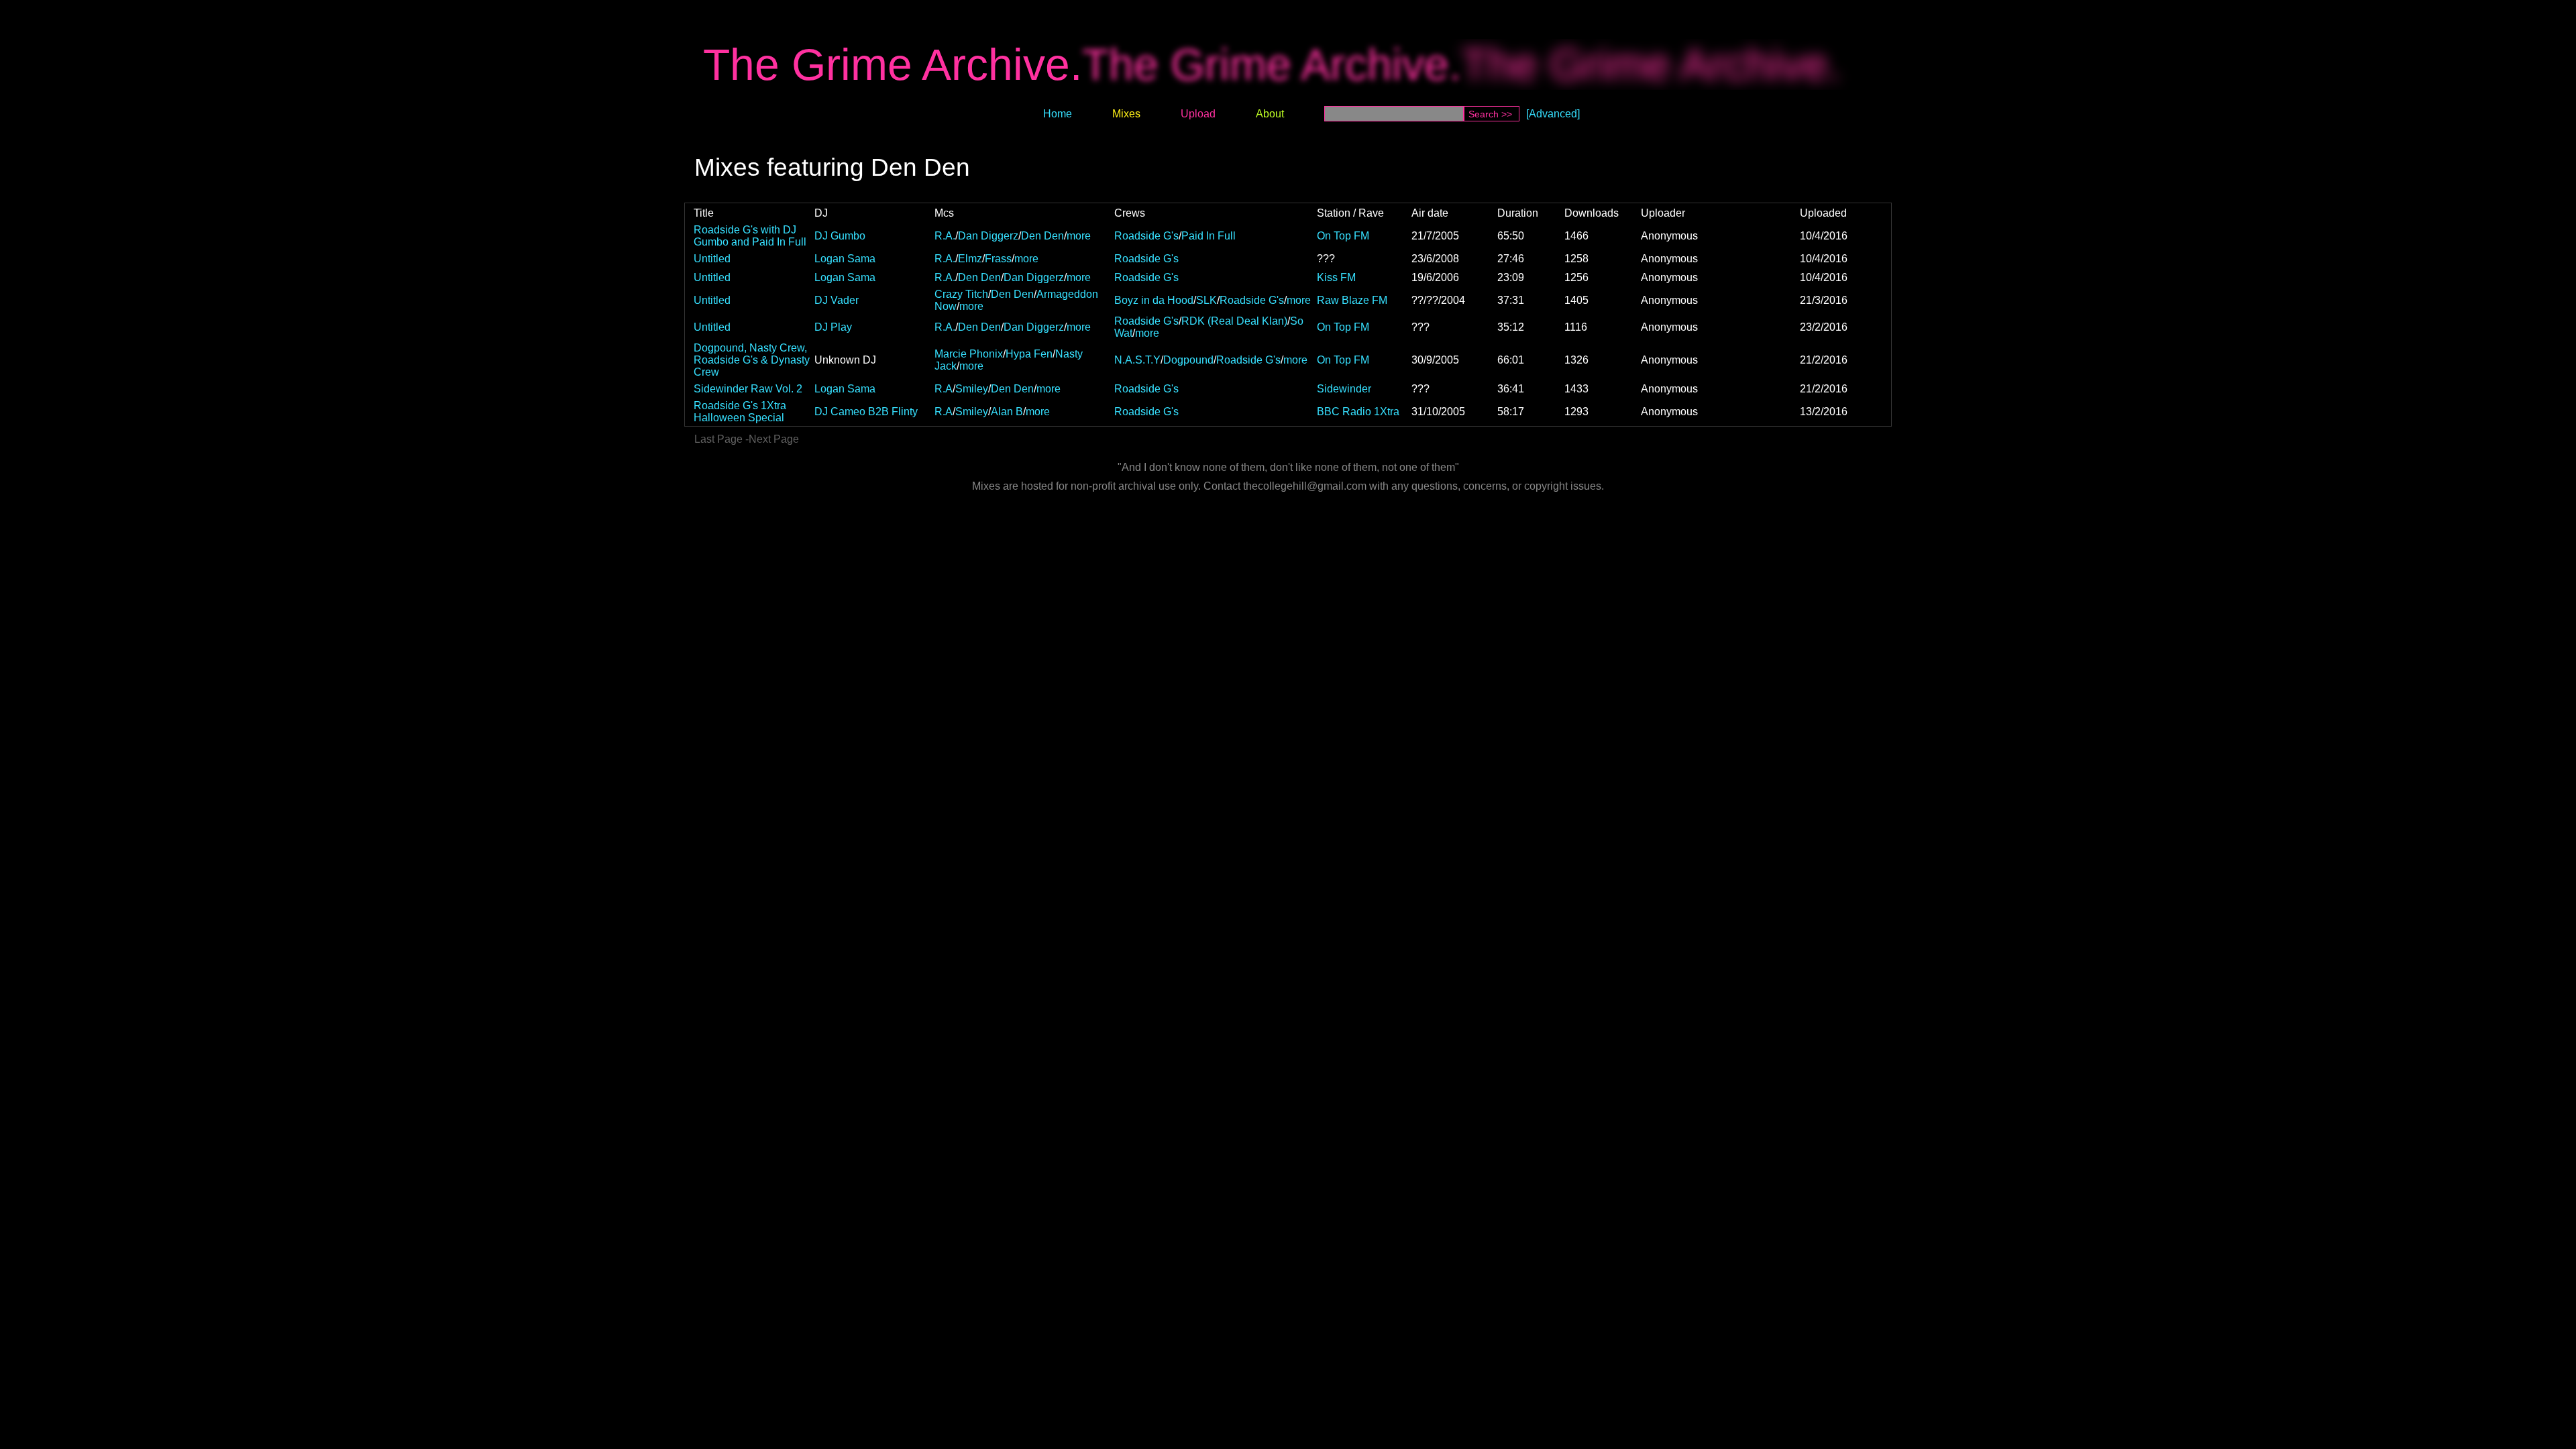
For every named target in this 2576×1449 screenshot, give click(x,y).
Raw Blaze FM (1352, 300)
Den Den (1042, 236)
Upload (1198, 114)
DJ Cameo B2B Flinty (866, 412)
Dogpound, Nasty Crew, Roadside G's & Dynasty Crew (752, 360)
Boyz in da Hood (1154, 300)
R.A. (945, 236)
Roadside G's (1146, 236)
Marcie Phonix (969, 354)
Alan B (1007, 412)
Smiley (972, 389)
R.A (944, 389)
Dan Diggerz (988, 236)
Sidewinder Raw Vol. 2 (748, 389)
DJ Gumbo (840, 236)
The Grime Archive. (893, 64)
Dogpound (1188, 360)
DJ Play (833, 327)
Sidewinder (1344, 389)
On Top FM (1343, 236)
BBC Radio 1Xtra (1358, 412)
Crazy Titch (961, 294)
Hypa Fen (1029, 354)
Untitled (712, 259)
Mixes (1126, 114)
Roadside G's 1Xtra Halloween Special (740, 412)
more (1079, 236)
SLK (1206, 300)
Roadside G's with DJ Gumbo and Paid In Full (750, 236)
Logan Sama (845, 259)
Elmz (970, 259)
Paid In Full (1209, 236)
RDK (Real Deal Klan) (1234, 321)
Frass (998, 259)
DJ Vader (837, 300)
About (1270, 114)
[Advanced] (1553, 114)
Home (1058, 114)
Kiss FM (1336, 277)
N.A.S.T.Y (1137, 360)
